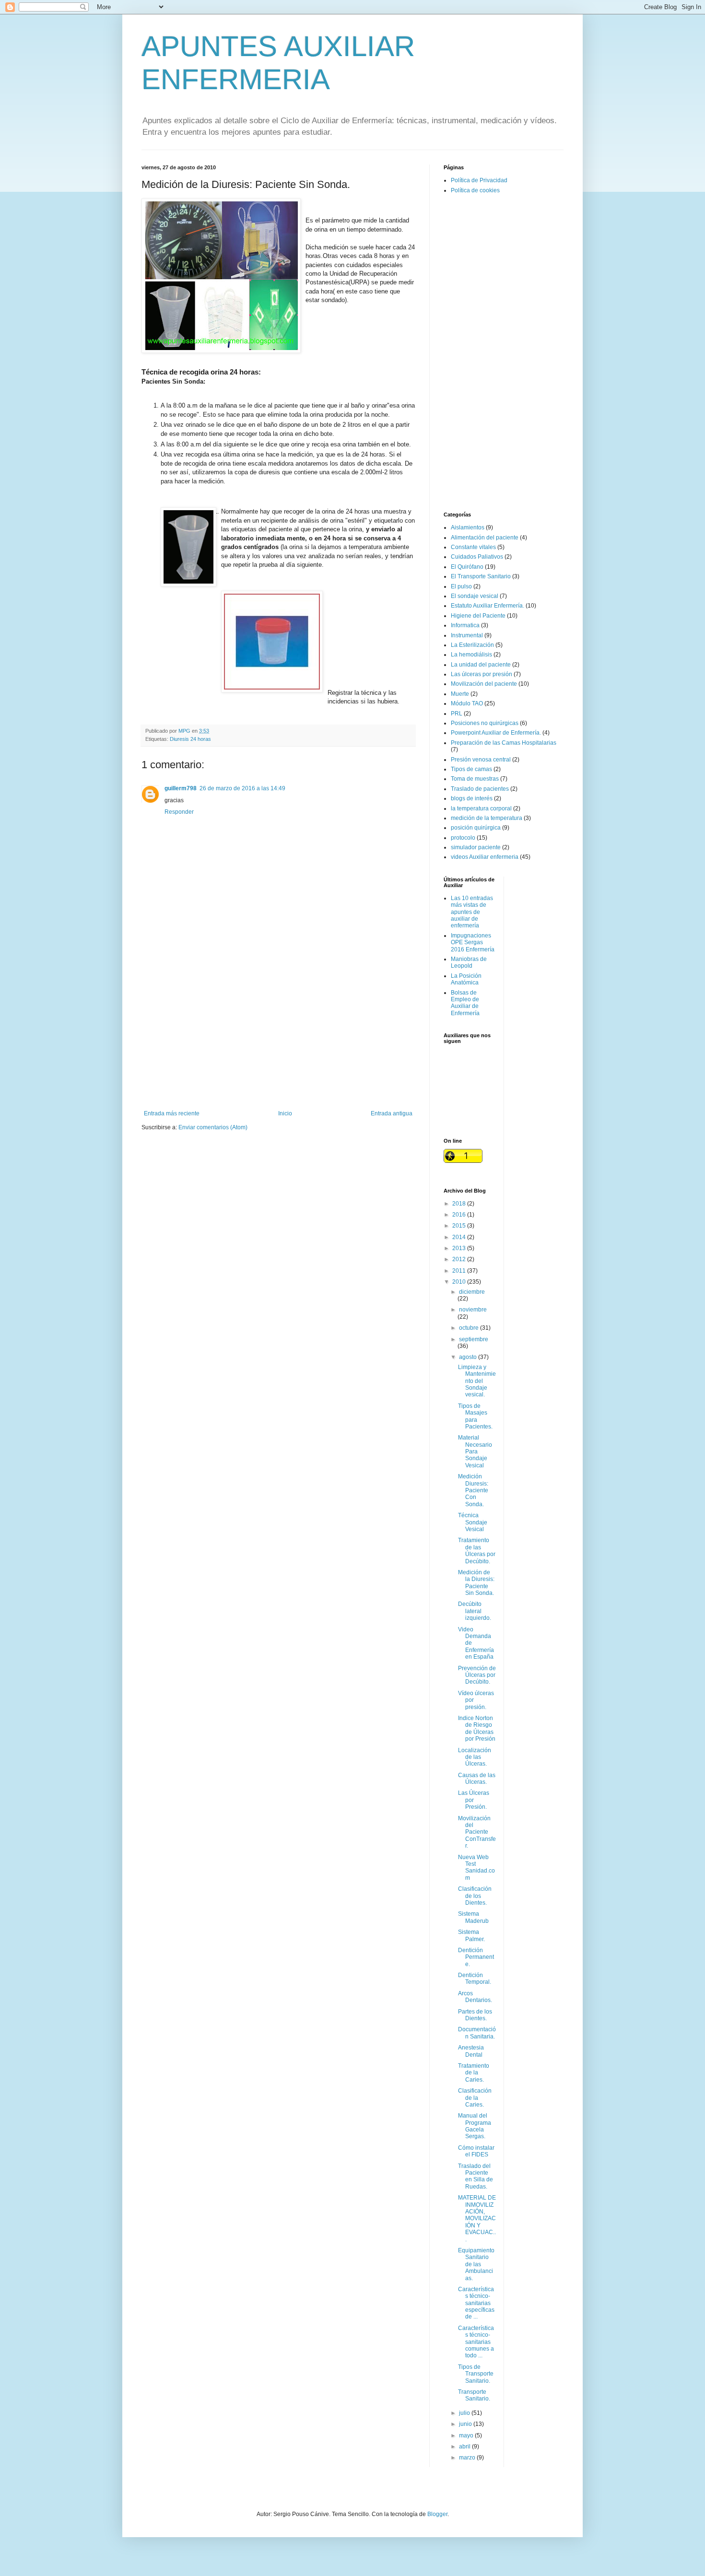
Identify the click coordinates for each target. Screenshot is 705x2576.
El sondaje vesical (475, 596)
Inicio (285, 1113)
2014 (460, 1237)
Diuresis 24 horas (190, 739)
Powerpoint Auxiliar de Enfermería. (496, 733)
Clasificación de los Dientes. (475, 1896)
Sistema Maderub (473, 1917)
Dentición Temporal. (475, 1979)
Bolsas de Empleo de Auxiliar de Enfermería (465, 1003)
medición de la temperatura (487, 818)
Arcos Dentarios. (475, 1997)
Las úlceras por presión (482, 674)
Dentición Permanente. (476, 1957)
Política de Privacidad (479, 180)
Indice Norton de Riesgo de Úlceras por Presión (477, 1728)
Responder (179, 812)
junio (466, 2424)
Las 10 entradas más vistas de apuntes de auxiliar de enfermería (472, 912)
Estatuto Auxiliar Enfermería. (488, 606)
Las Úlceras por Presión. (474, 1800)
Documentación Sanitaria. (477, 2033)
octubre (470, 1328)
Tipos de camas (471, 769)
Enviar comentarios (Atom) (213, 1127)
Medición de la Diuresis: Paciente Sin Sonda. (476, 1583)
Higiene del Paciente (478, 616)
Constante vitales (473, 547)
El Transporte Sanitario (481, 576)
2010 (460, 1282)
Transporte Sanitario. (474, 2395)
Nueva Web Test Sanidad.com (476, 1868)
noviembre (473, 1310)
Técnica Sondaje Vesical (473, 1522)
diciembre (472, 1292)
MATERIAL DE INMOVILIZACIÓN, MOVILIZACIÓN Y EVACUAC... (477, 2218)
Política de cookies (475, 190)
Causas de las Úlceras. (477, 1779)
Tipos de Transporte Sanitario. (476, 2374)
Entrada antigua (392, 1113)
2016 (460, 1215)
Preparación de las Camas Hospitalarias (504, 743)
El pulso (461, 586)
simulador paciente (476, 847)
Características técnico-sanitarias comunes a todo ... (476, 2342)
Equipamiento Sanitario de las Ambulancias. (476, 2264)
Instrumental (467, 635)
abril (465, 2447)
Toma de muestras (475, 779)
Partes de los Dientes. (475, 2015)
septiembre (474, 1339)
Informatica (465, 625)
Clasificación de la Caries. (475, 2098)
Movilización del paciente (484, 684)
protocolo (463, 838)
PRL (457, 714)
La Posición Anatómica (466, 979)
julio (465, 2413)
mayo (467, 2435)
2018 (460, 1204)
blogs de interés (472, 798)
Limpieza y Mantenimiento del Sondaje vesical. (477, 1381)
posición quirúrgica (476, 828)
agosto (469, 1357)
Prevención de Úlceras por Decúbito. (477, 1675)
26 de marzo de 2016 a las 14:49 (242, 788)
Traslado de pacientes (480, 789)
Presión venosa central (481, 760)
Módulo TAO (467, 703)
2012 (460, 1259)
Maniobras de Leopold (469, 962)
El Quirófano (467, 567)
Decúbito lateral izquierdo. (475, 1611)
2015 (460, 1226)
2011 (460, 1271)
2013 (460, 1248)
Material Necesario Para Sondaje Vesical (475, 1452)
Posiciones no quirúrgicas (485, 723)
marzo (468, 2458)
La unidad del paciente (481, 665)
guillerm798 (181, 788)
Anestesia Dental (471, 2051)
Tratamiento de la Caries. (474, 2073)
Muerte (460, 694)
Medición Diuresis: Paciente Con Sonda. (473, 1490)
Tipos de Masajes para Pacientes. (475, 1416)
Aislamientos (468, 527)
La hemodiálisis (471, 655)
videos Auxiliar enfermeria (485, 857)
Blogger (437, 2514)
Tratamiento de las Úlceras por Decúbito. (477, 1551)
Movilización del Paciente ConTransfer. (477, 1832)
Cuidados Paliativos (477, 557)
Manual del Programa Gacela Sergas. (475, 2126)
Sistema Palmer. (471, 1935)
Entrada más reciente (172, 1113)
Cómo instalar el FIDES (476, 2151)
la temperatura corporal (481, 808)
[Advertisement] (278, 1031)
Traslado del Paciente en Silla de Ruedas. (476, 2176)
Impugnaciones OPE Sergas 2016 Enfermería (473, 943)
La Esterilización (472, 645)
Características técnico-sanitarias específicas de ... (476, 2303)
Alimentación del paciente (485, 538)
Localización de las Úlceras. (475, 1757)
